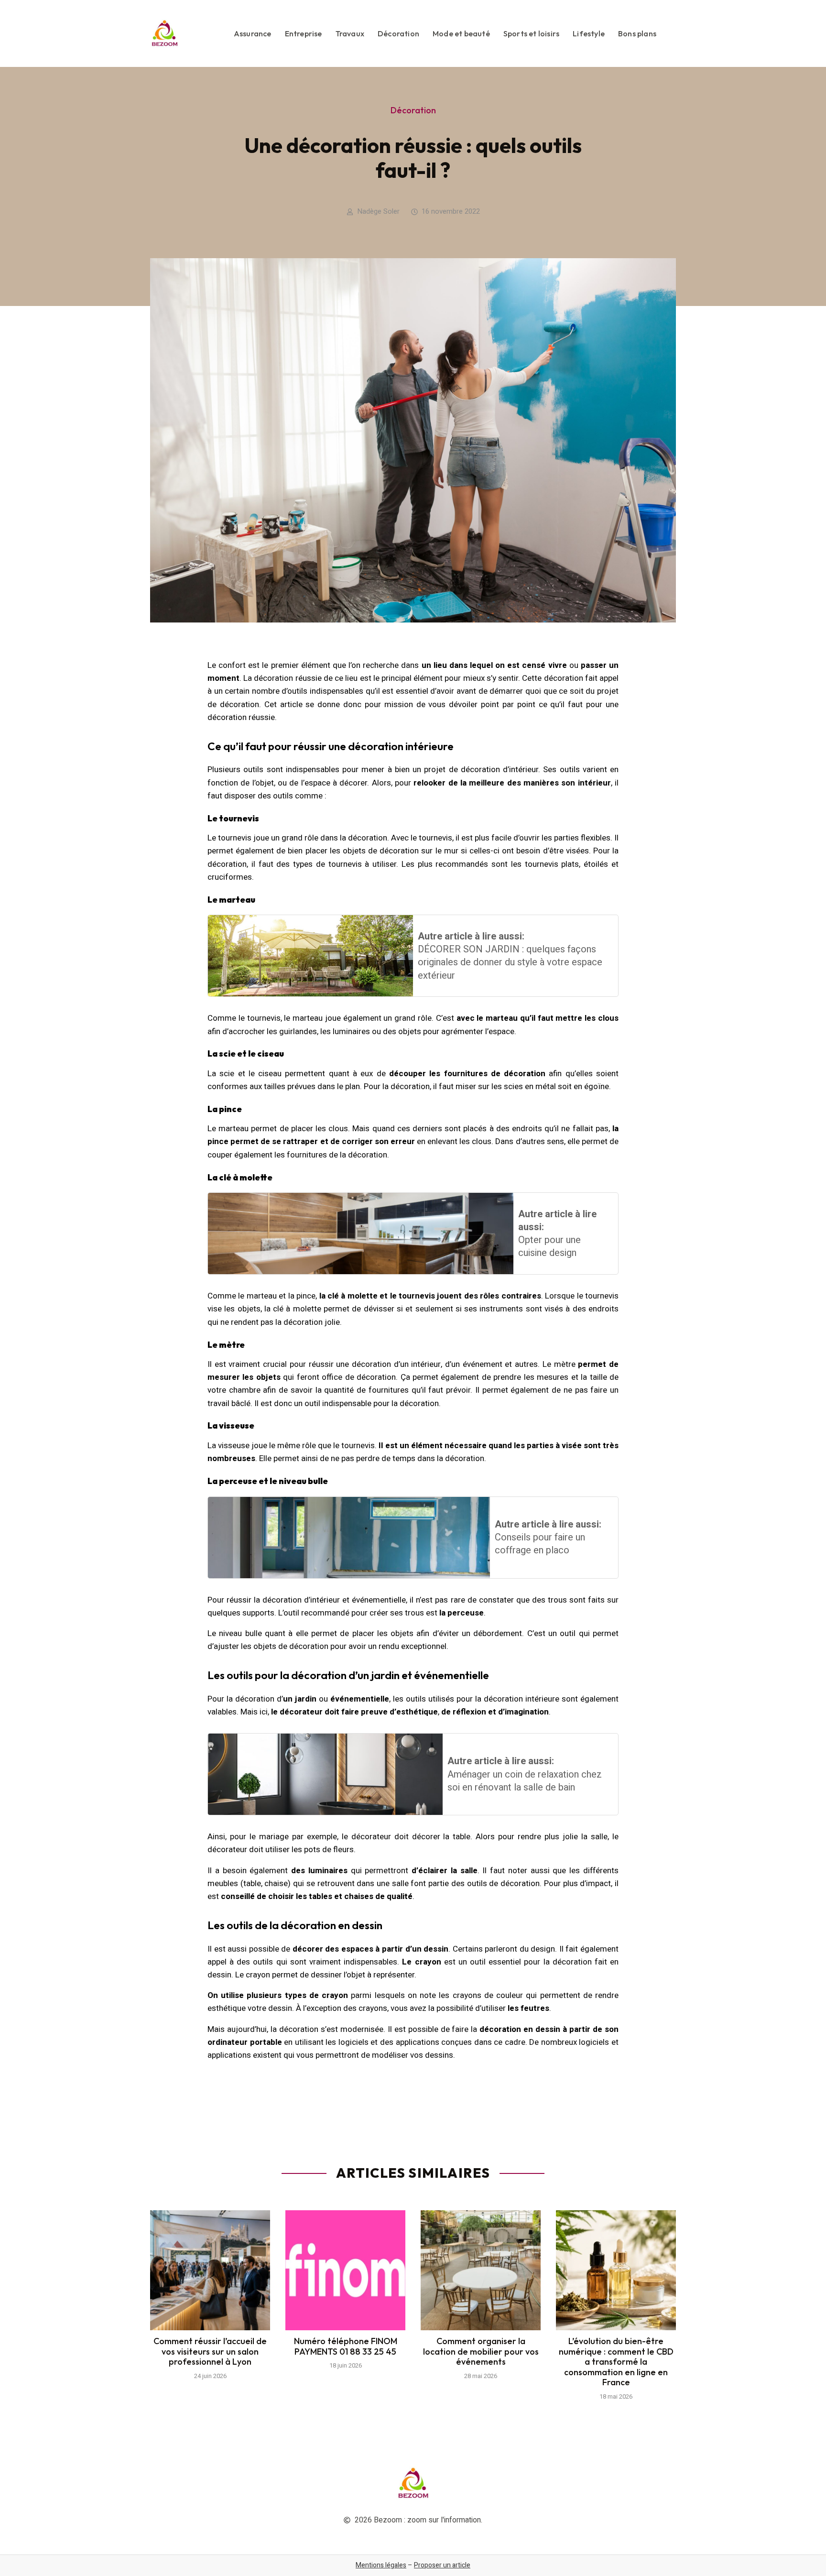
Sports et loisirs (531, 33)
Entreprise (304, 33)
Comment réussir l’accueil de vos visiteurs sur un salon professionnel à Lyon (210, 2351)
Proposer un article (442, 2565)
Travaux (350, 33)
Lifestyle (589, 33)
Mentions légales (381, 2565)
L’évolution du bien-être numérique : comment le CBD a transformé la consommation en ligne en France (616, 2362)
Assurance (253, 33)
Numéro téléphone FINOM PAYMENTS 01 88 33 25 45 (346, 2346)
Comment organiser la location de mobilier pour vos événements (481, 2351)
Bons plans (637, 33)
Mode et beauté (461, 33)
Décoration (398, 33)
